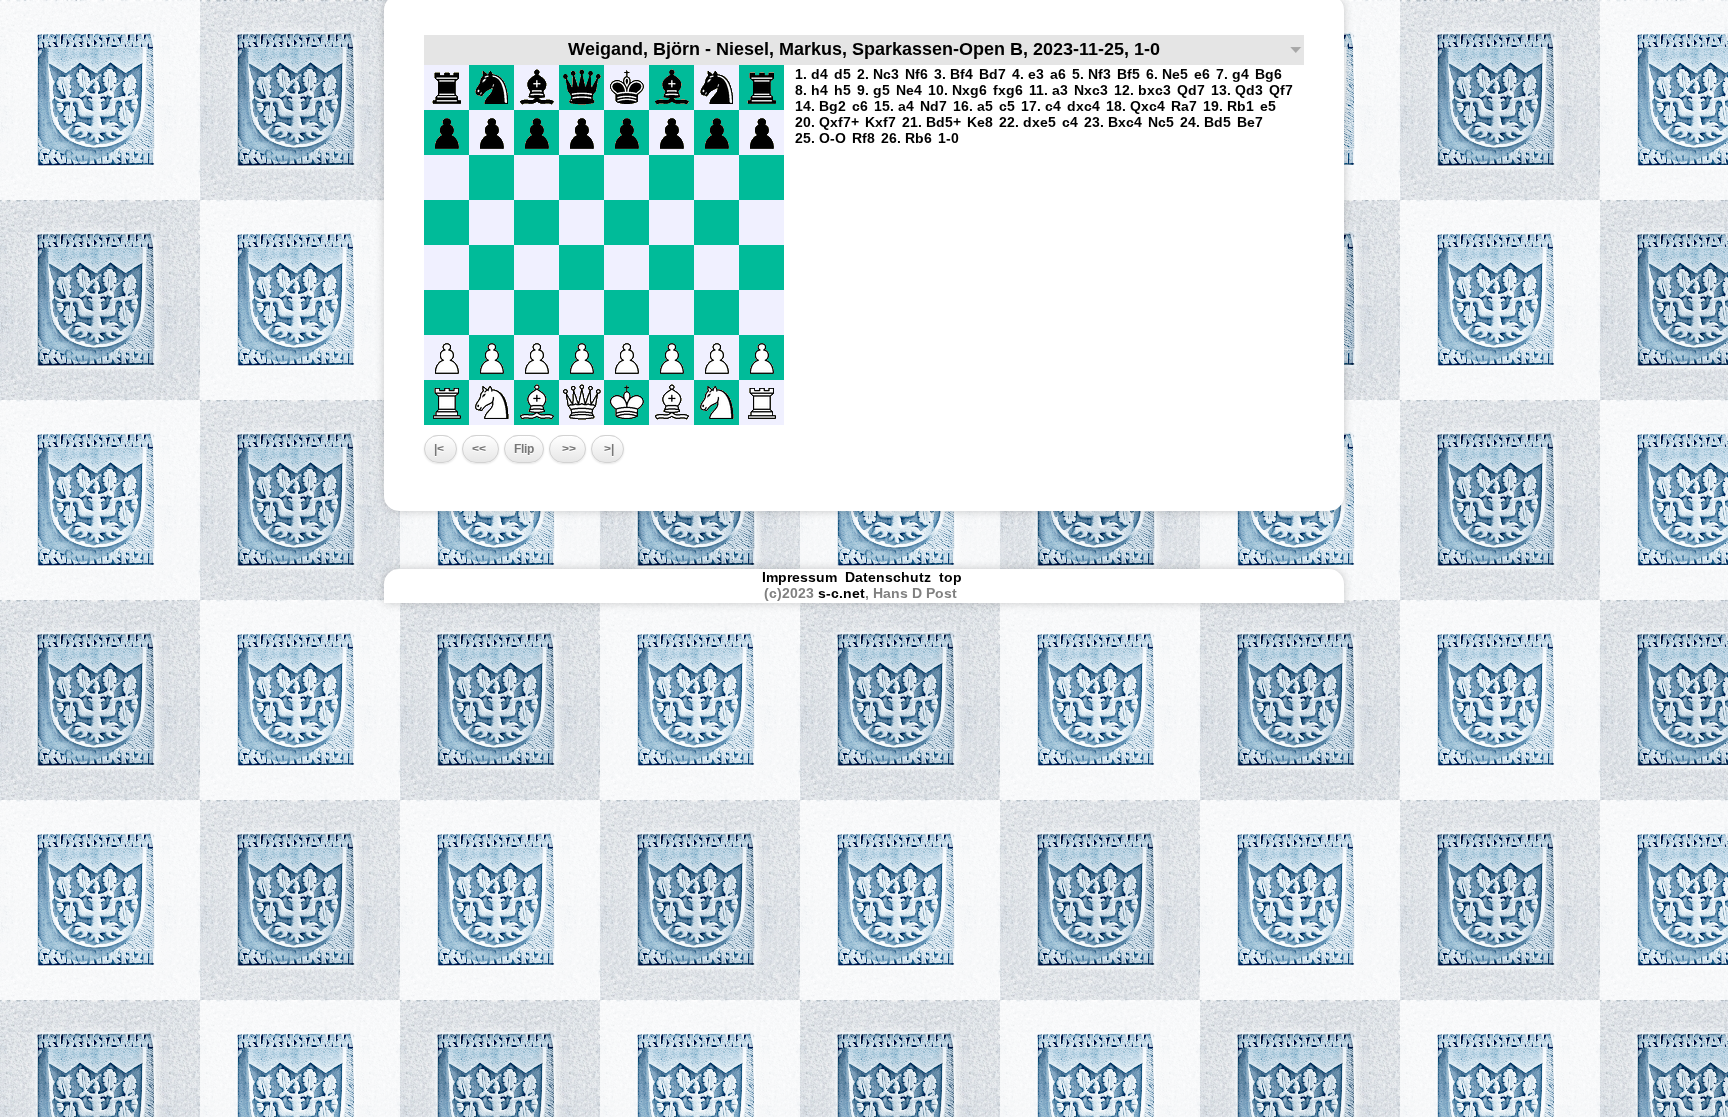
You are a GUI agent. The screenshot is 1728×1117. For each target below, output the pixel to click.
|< (440, 449)
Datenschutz (888, 577)
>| (607, 449)
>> (567, 449)
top (952, 577)
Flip (524, 449)
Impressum (799, 577)
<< (480, 449)
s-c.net (841, 593)
